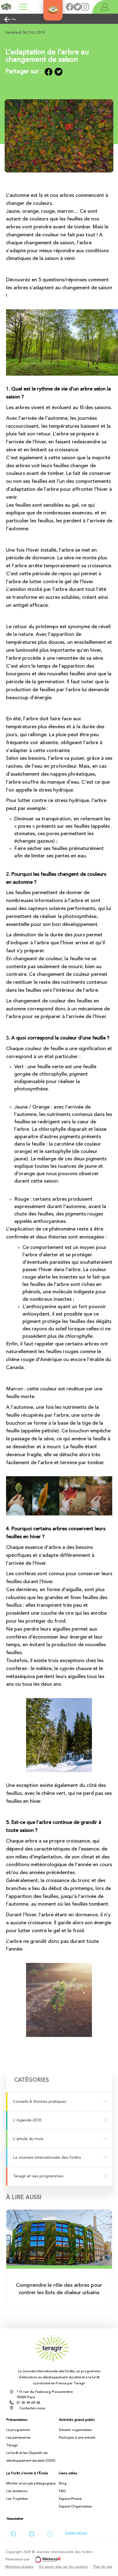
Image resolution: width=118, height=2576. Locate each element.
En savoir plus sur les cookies (63, 2567)
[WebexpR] (46, 2559)
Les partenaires (18, 2438)
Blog (14, 19)
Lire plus (59, 2267)
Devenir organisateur (76, 2430)
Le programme (18, 2430)
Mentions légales (19, 2567)
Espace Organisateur (76, 2507)
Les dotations (17, 2491)
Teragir (12, 2445)
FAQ (62, 2491)
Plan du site (103, 2567)
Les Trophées (17, 2499)
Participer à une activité (77, 2438)
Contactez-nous (32, 2408)
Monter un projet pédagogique (31, 2484)
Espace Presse (70, 2499)
